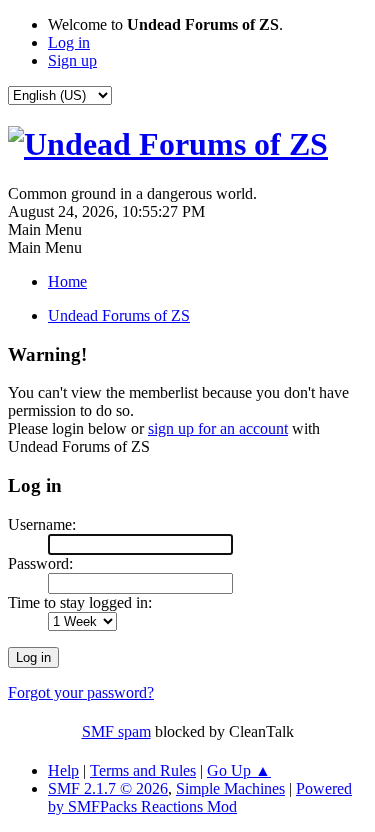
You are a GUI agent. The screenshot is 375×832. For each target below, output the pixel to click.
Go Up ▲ (239, 770)
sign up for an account (218, 428)
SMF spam (116, 731)
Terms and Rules (143, 770)
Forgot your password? (81, 692)
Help (63, 770)
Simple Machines (230, 788)
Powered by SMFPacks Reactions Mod (200, 797)
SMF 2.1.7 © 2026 (108, 788)
